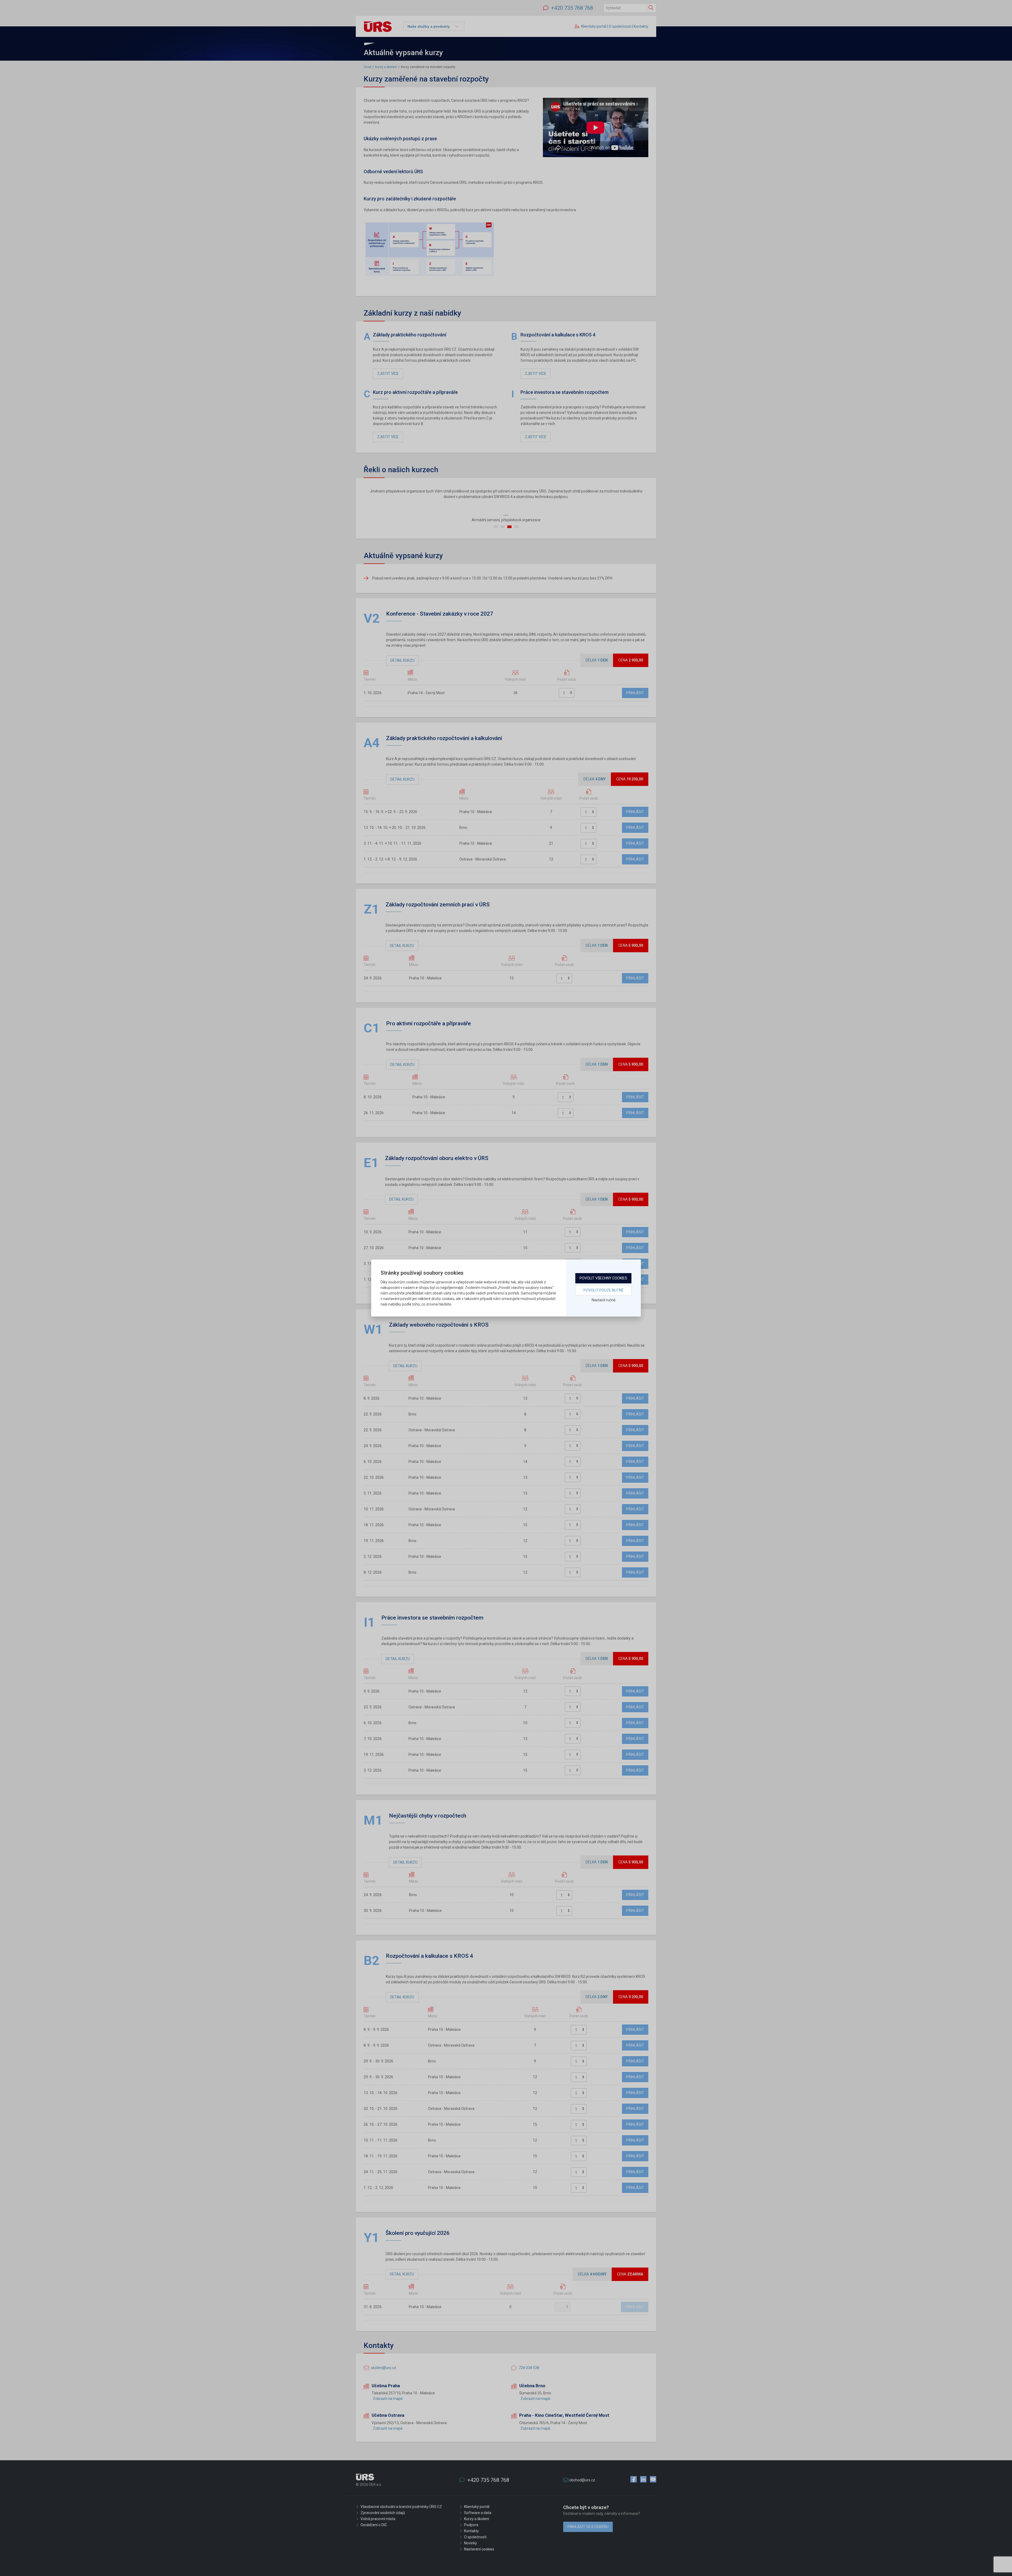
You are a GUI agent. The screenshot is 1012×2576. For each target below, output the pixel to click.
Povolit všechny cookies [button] (603, 1278)
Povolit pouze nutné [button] (604, 1290)
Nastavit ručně (604, 1300)
